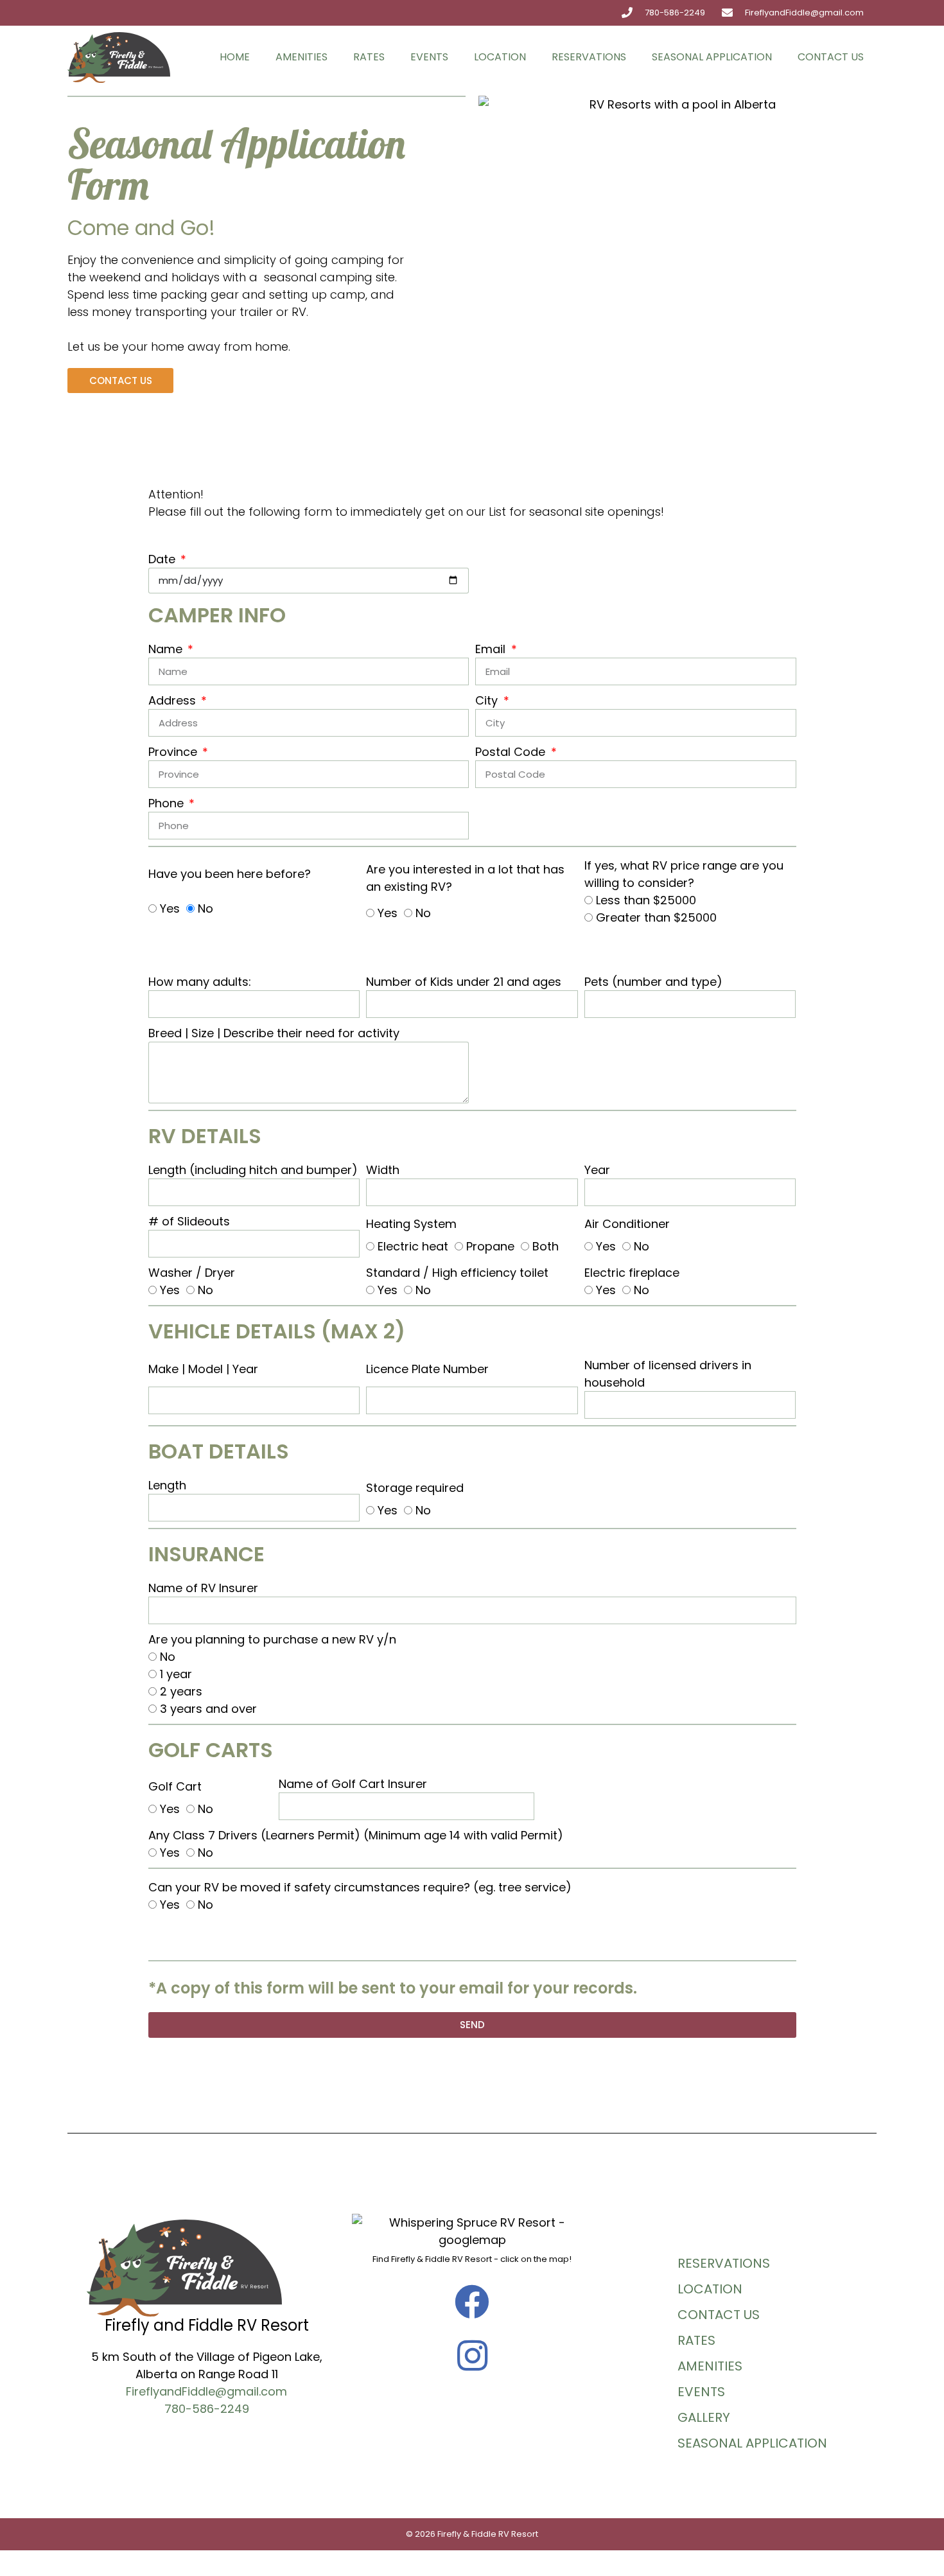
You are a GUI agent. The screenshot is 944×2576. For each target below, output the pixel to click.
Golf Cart (175, 1786)
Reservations (589, 57)
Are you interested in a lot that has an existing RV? (465, 878)
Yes (170, 908)
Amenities (302, 57)
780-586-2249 (207, 2409)
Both (546, 1246)
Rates (369, 57)
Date (163, 559)
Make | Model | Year (203, 1369)
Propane (490, 1246)
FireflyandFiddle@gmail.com (206, 2391)
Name (167, 649)
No (205, 908)
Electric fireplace (632, 1273)
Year (597, 1170)
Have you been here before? (230, 874)
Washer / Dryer (192, 1273)
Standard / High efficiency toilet (457, 1273)
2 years (181, 1691)
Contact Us (831, 57)
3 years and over (208, 1709)
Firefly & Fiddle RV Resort (488, 2534)
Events (429, 57)
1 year (176, 1674)
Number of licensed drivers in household (668, 1374)
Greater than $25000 (656, 917)
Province (174, 752)
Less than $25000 (646, 900)
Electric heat (413, 1246)
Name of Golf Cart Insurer (353, 1784)
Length (167, 1485)
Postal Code (512, 752)
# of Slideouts (189, 1221)
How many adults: (200, 982)
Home (235, 57)
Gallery (704, 2417)
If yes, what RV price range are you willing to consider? (684, 874)
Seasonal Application (712, 57)
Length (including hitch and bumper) (253, 1170)
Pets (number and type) (653, 982)
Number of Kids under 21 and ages (464, 982)
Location (500, 57)
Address (174, 700)
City (488, 700)
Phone (168, 803)
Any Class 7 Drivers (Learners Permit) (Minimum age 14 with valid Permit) (356, 1835)
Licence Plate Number (427, 1369)
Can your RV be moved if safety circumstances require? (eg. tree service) (360, 1887)
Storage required (415, 1488)
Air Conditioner (627, 1224)
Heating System (411, 1224)
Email (492, 649)
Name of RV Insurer (203, 1588)
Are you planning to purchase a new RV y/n (272, 1639)
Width (383, 1170)
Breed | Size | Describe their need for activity (274, 1033)
